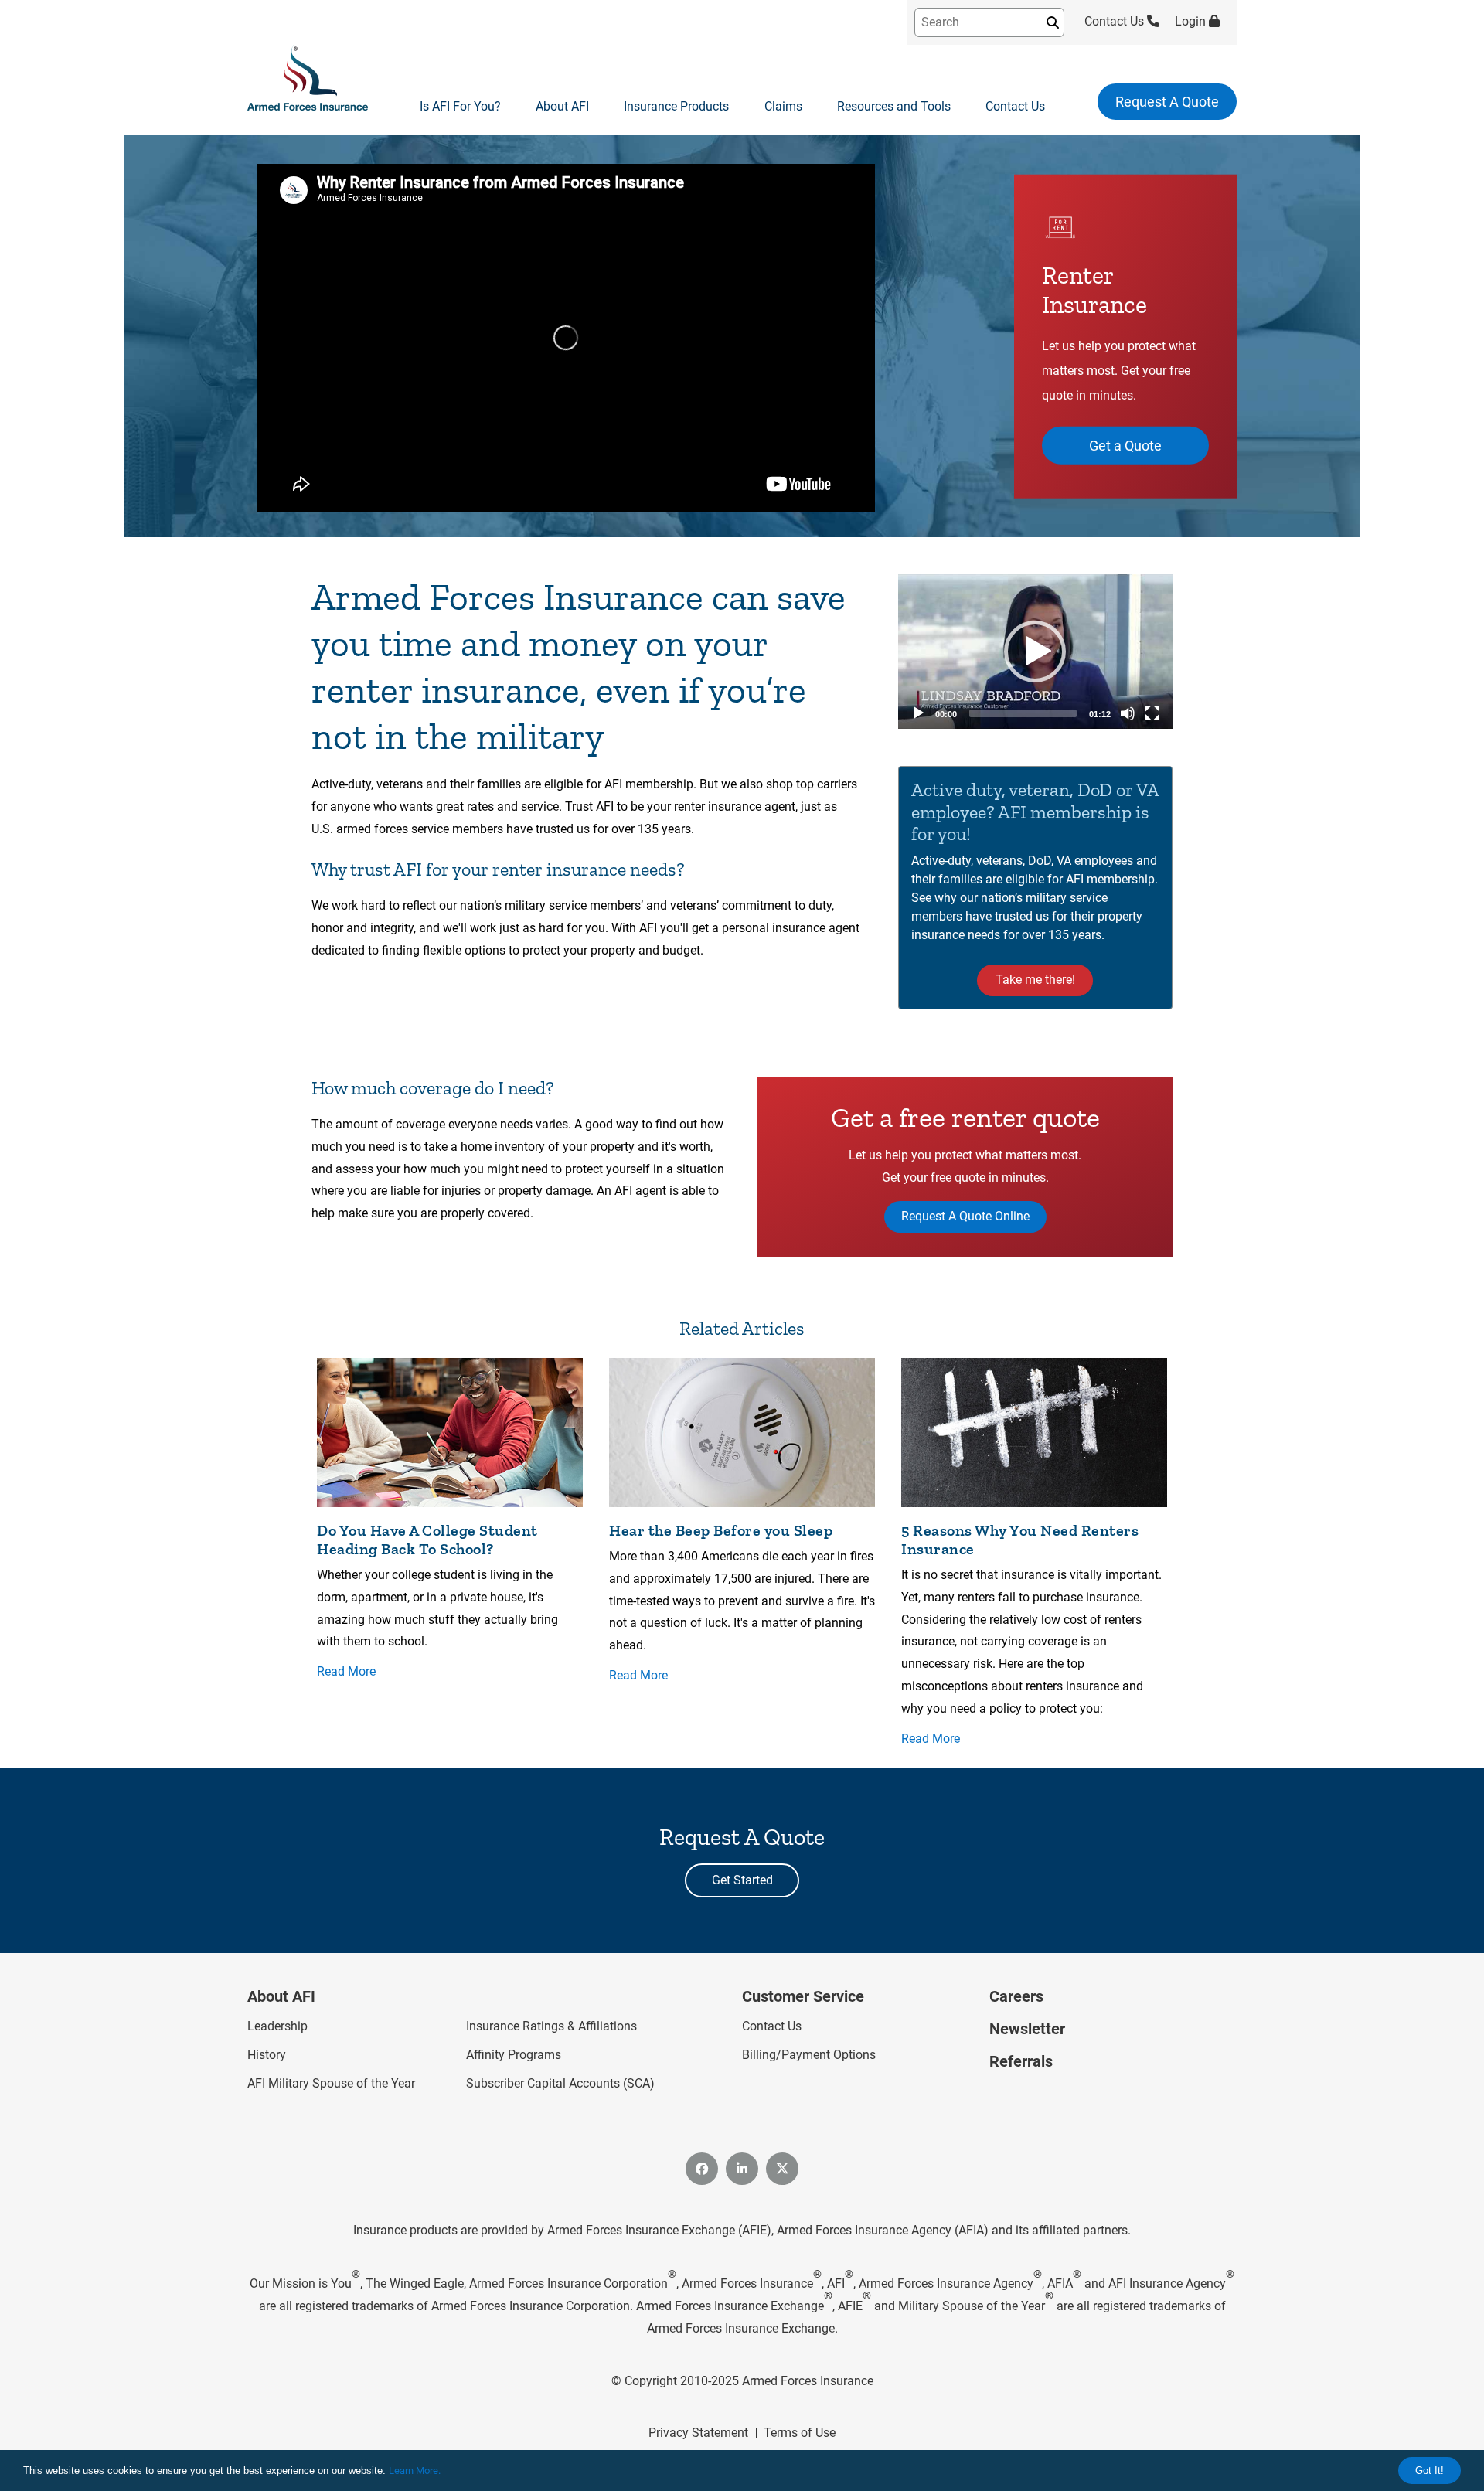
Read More (346, 1671)
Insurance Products (676, 106)
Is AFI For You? (460, 106)
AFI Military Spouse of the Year (331, 2083)
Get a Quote (1125, 445)
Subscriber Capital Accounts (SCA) (560, 2083)
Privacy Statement (698, 2433)
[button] (1035, 652)
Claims (783, 106)
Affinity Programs (514, 2055)
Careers (1016, 1996)
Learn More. (415, 2471)
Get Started (742, 1880)
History (267, 2055)
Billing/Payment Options (809, 2055)
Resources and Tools (894, 106)
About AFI (562, 106)
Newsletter (1027, 2029)
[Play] (918, 713)
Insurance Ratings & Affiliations (551, 2026)
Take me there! (1035, 980)
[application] (1035, 652)
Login (1192, 21)
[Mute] (1128, 713)
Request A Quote (1167, 102)
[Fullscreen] (1152, 713)
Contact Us (1116, 21)
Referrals (1021, 2061)
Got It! (1430, 2471)
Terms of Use (800, 2433)
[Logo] (308, 79)
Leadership (277, 2026)
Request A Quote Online (965, 1216)
